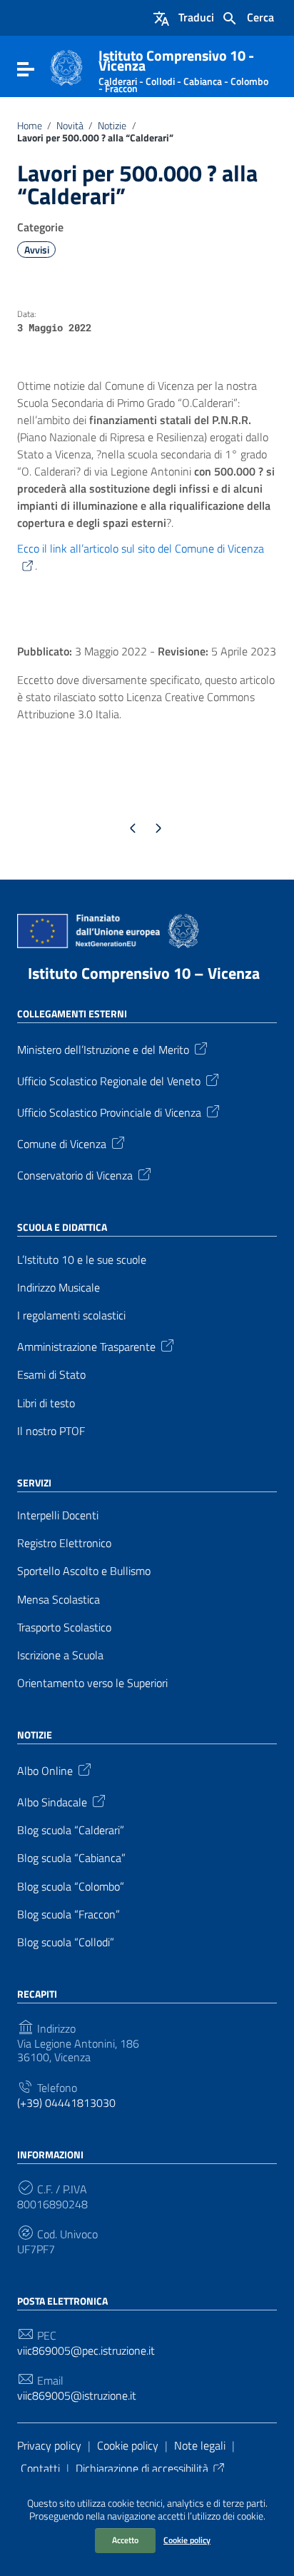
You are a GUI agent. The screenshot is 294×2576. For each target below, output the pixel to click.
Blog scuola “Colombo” (71, 1887)
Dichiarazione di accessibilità (142, 2468)
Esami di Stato (51, 1375)
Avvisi (37, 250)
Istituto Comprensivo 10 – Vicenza (144, 973)
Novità (70, 126)
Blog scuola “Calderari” (71, 1830)
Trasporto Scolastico (64, 1627)
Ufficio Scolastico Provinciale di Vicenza (109, 1112)
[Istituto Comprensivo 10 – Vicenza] (66, 66)
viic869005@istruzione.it (77, 2396)
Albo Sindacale (52, 1801)
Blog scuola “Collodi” (66, 1942)
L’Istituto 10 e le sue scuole (82, 1260)
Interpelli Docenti (58, 1515)
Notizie (112, 126)
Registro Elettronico (64, 1543)
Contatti (40, 2468)
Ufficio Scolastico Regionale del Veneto (109, 1080)
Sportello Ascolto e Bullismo (84, 1571)
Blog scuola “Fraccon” (69, 1915)
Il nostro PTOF (51, 1431)
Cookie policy (187, 2540)
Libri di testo (46, 1403)
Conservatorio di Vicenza (75, 1174)
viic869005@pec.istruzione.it (86, 2351)
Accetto (125, 2540)
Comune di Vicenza (62, 1143)
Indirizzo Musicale (59, 1288)
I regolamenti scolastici (71, 1315)
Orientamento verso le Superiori (92, 1683)
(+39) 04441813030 (66, 2103)
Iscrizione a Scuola (60, 1655)
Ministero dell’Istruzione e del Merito (103, 1049)
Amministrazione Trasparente (86, 1346)
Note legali (200, 2445)
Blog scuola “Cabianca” (71, 1858)
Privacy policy (49, 2445)
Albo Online (45, 1770)
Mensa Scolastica (59, 1600)
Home (30, 126)
